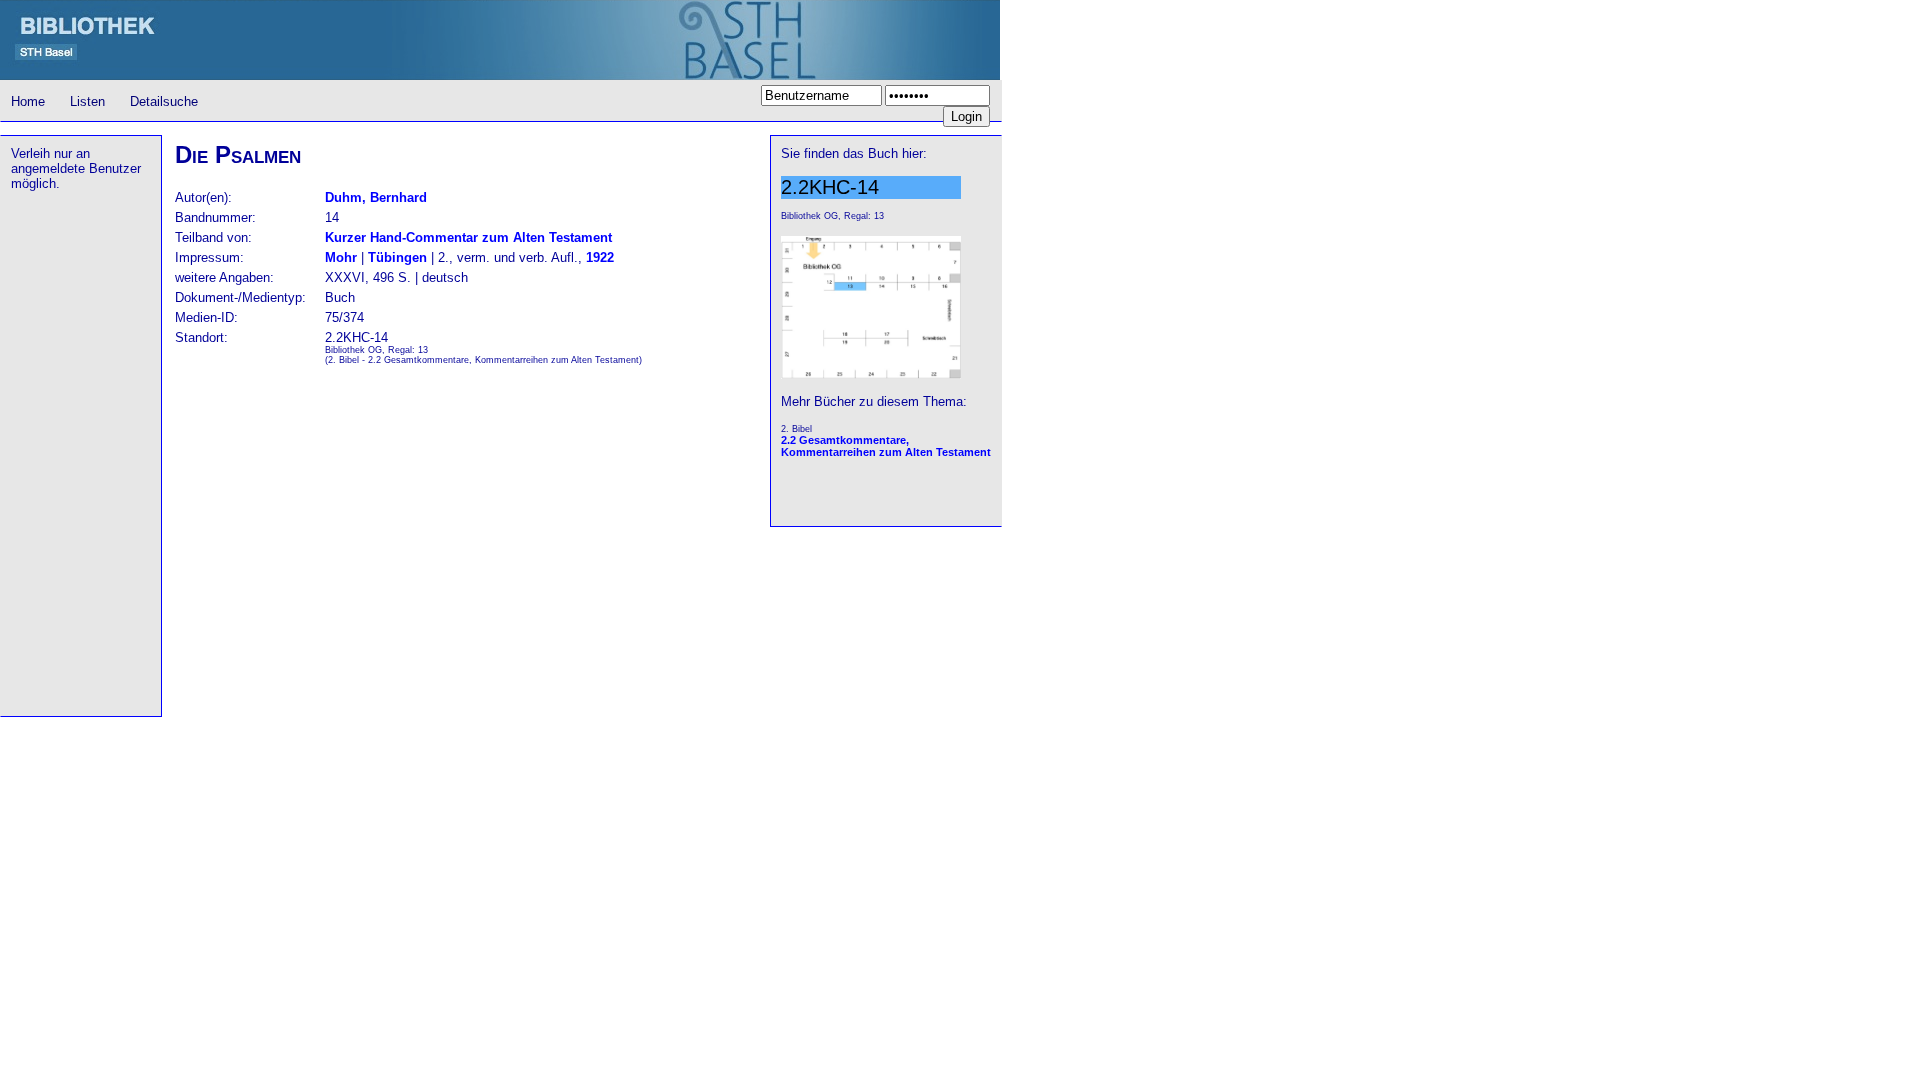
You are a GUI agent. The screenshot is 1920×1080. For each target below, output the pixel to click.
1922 (600, 257)
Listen (87, 101)
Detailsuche (164, 101)
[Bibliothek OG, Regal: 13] (871, 375)
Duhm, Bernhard (376, 197)
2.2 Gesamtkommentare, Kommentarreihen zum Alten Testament (886, 446)
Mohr (341, 257)
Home (28, 101)
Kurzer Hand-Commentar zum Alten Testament (468, 237)
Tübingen (397, 257)
